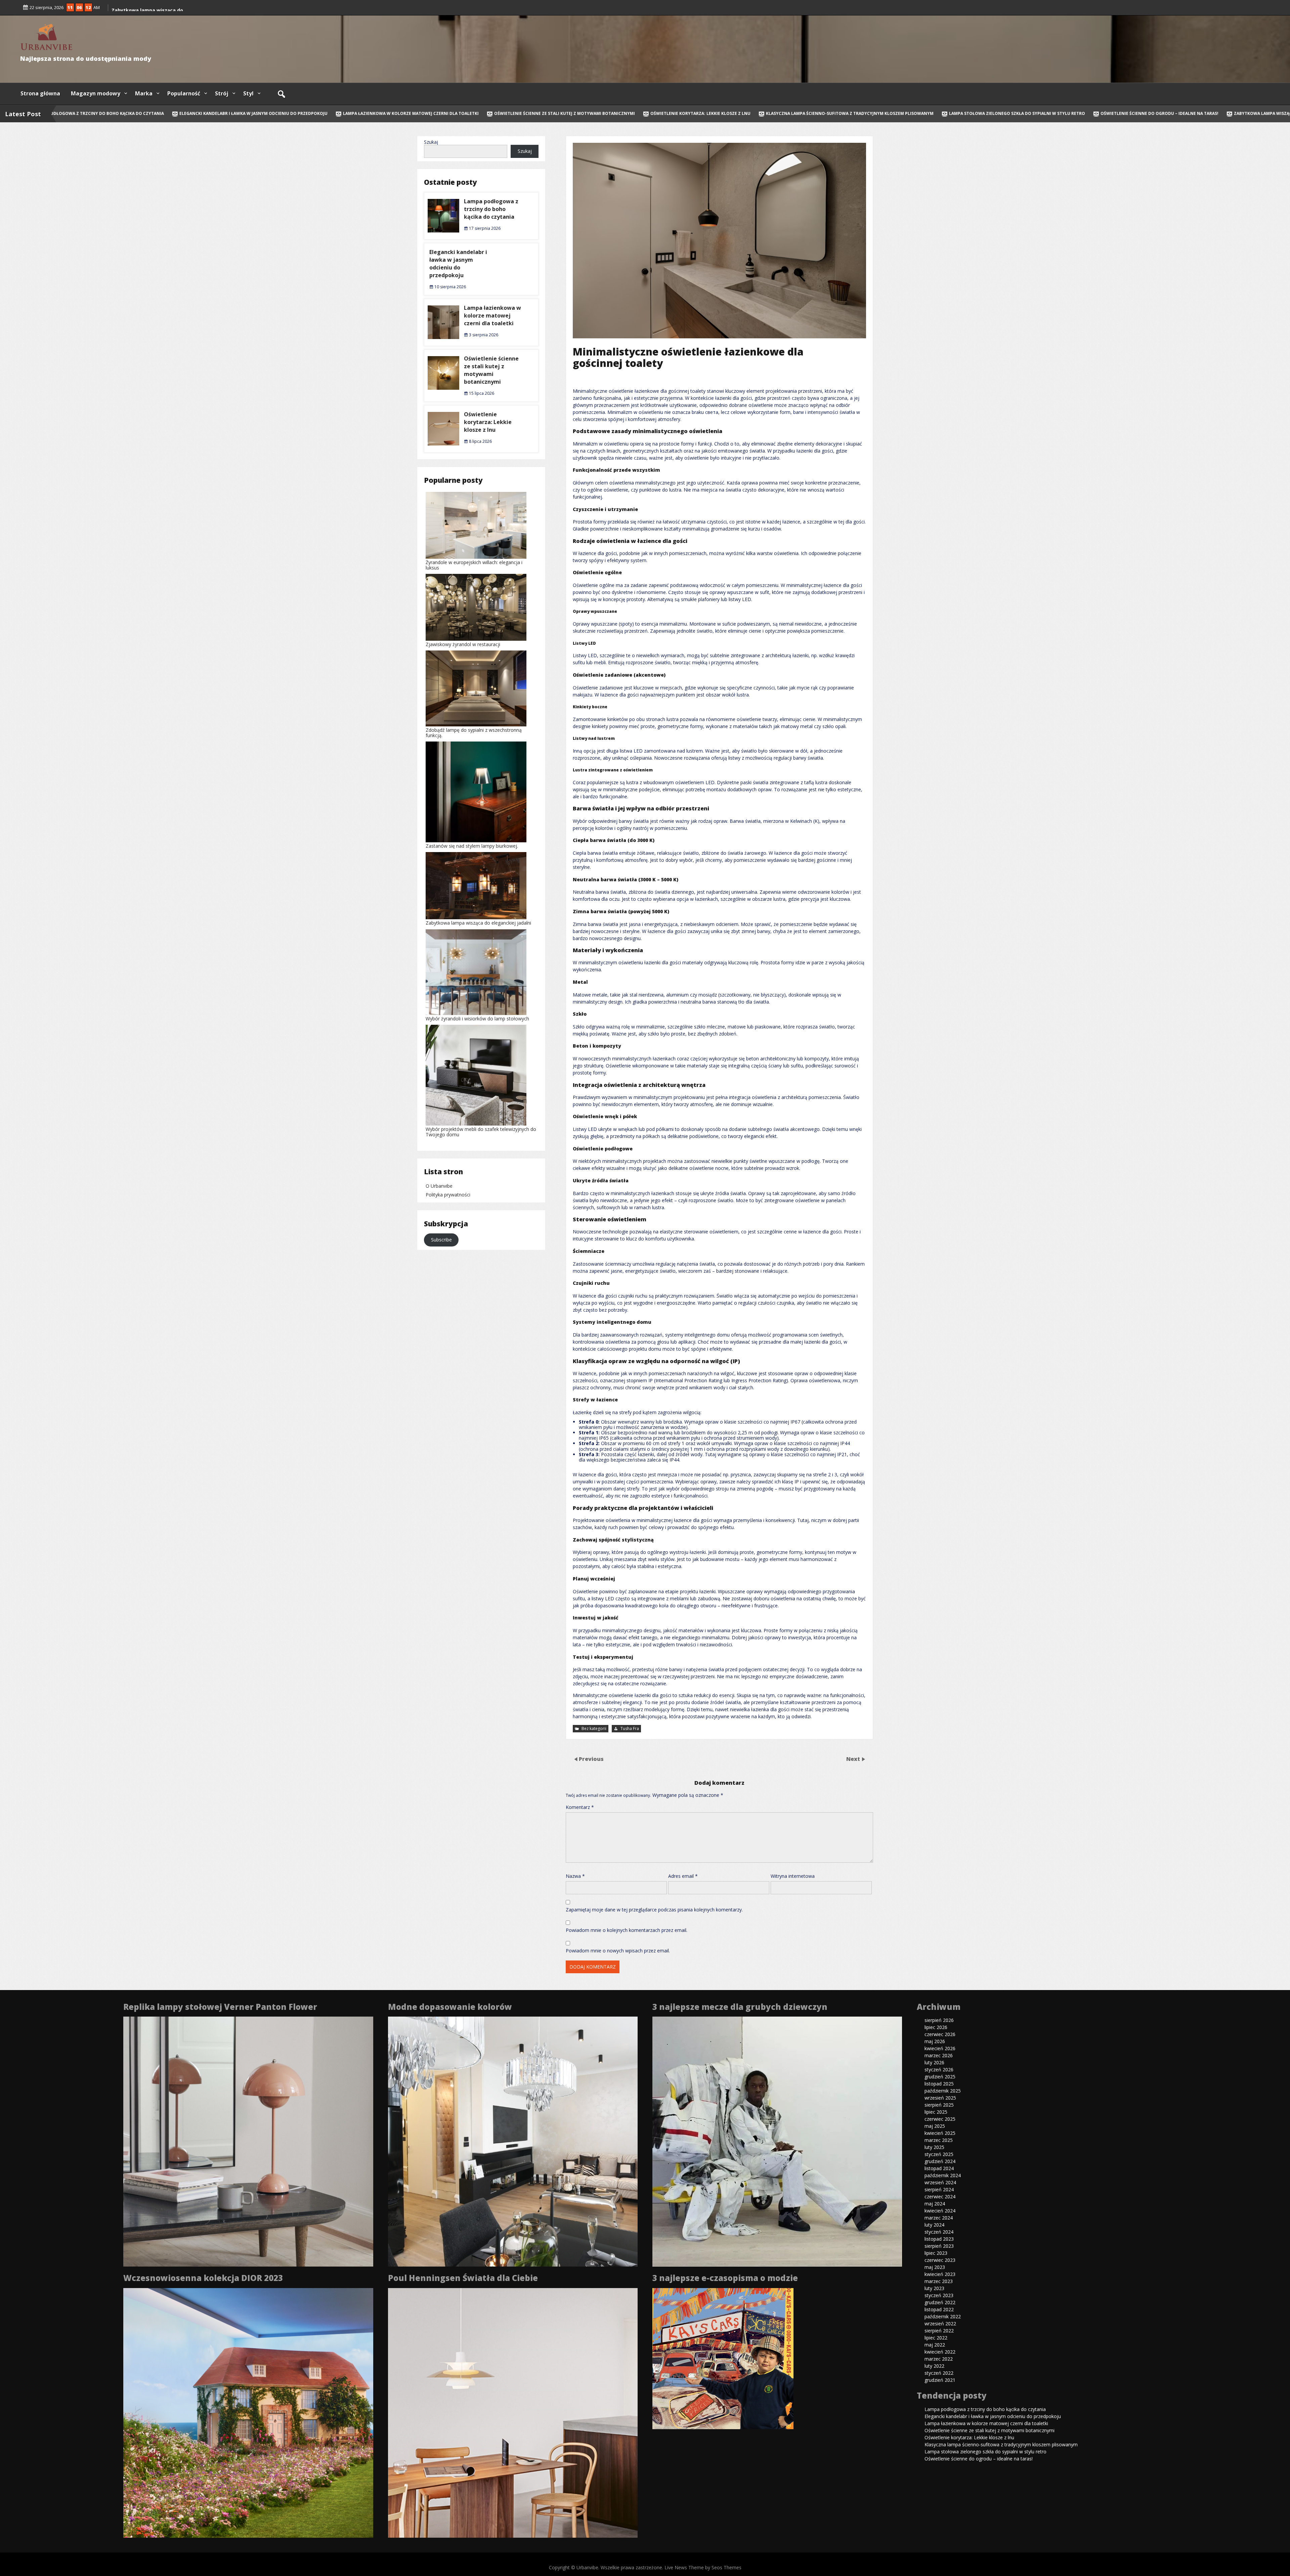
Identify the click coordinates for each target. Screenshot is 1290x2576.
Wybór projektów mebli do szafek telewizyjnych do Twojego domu (481, 1132)
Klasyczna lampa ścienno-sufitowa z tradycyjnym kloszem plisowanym (792, 113)
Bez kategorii (594, 1728)
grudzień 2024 (940, 2161)
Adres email (683, 1876)
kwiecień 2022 (940, 2352)
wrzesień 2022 (940, 2324)
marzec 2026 (939, 2055)
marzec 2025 (939, 2140)
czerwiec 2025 (940, 2119)
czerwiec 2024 (940, 2197)
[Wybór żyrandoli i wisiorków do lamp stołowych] (476, 973)
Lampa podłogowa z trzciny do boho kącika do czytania (491, 209)
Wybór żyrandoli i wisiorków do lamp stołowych (477, 1019)
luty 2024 (934, 2225)
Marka (144, 93)
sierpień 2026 (939, 2020)
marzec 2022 (939, 2359)
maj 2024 (935, 2204)
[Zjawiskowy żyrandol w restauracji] (476, 608)
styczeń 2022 (939, 2373)
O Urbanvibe (439, 1186)
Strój (222, 93)
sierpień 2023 (939, 2246)
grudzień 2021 (940, 2380)
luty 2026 (934, 2062)
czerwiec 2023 (940, 2260)
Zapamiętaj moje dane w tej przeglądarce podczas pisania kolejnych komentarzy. (654, 1910)
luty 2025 (934, 2147)
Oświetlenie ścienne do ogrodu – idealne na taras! (1101, 113)
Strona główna (40, 93)
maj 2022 (935, 2345)
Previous (591, 1759)
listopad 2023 (939, 2239)
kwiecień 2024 (940, 2211)
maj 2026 (935, 2041)
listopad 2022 (939, 2309)
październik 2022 (943, 2316)
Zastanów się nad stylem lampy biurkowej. (472, 846)
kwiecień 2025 (940, 2133)
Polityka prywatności (448, 1195)
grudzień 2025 (940, 2077)
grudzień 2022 (940, 2302)
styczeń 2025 (939, 2154)
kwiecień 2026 (940, 2048)
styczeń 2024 (939, 2232)
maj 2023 (935, 2267)
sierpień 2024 (939, 2189)
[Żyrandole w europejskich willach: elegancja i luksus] (476, 526)
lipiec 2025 (936, 2112)
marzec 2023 (939, 2281)
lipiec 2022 (936, 2338)
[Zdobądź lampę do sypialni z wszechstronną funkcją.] (476, 689)
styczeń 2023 (939, 2295)
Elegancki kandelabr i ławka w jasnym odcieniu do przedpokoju (195, 113)
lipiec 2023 (936, 2253)
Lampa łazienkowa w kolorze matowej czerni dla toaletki (353, 113)
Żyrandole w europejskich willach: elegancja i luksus (474, 565)
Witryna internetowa (793, 1876)
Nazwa (575, 1876)
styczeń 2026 (939, 2070)
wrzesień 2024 (940, 2182)
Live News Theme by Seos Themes (703, 2567)
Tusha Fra (630, 1728)
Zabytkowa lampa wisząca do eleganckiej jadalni (478, 923)
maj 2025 (935, 2126)
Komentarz (580, 1807)
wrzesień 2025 (940, 2098)
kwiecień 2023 (940, 2274)
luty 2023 (934, 2288)
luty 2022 (934, 2366)
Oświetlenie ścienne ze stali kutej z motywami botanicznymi (506, 113)
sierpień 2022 (939, 2331)
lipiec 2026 (936, 2027)
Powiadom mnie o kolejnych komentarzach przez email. (627, 1930)
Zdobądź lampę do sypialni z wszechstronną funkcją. (474, 733)
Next (854, 1759)
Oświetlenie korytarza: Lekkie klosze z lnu (642, 113)
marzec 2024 (939, 2218)
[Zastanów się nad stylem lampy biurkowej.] (476, 792)
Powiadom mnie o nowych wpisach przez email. (618, 1951)
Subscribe (441, 1240)
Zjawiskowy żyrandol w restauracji (463, 644)
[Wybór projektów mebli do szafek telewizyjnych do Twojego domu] (476, 1076)
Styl (248, 93)
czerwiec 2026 (940, 2034)
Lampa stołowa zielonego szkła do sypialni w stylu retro (959, 113)
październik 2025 (943, 2091)
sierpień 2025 (939, 2105)
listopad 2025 (939, 2084)
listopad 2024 (939, 2168)
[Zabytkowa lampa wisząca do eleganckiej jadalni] (476, 886)
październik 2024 (943, 2175)
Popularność (184, 93)
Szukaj (431, 142)
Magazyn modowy (96, 93)
